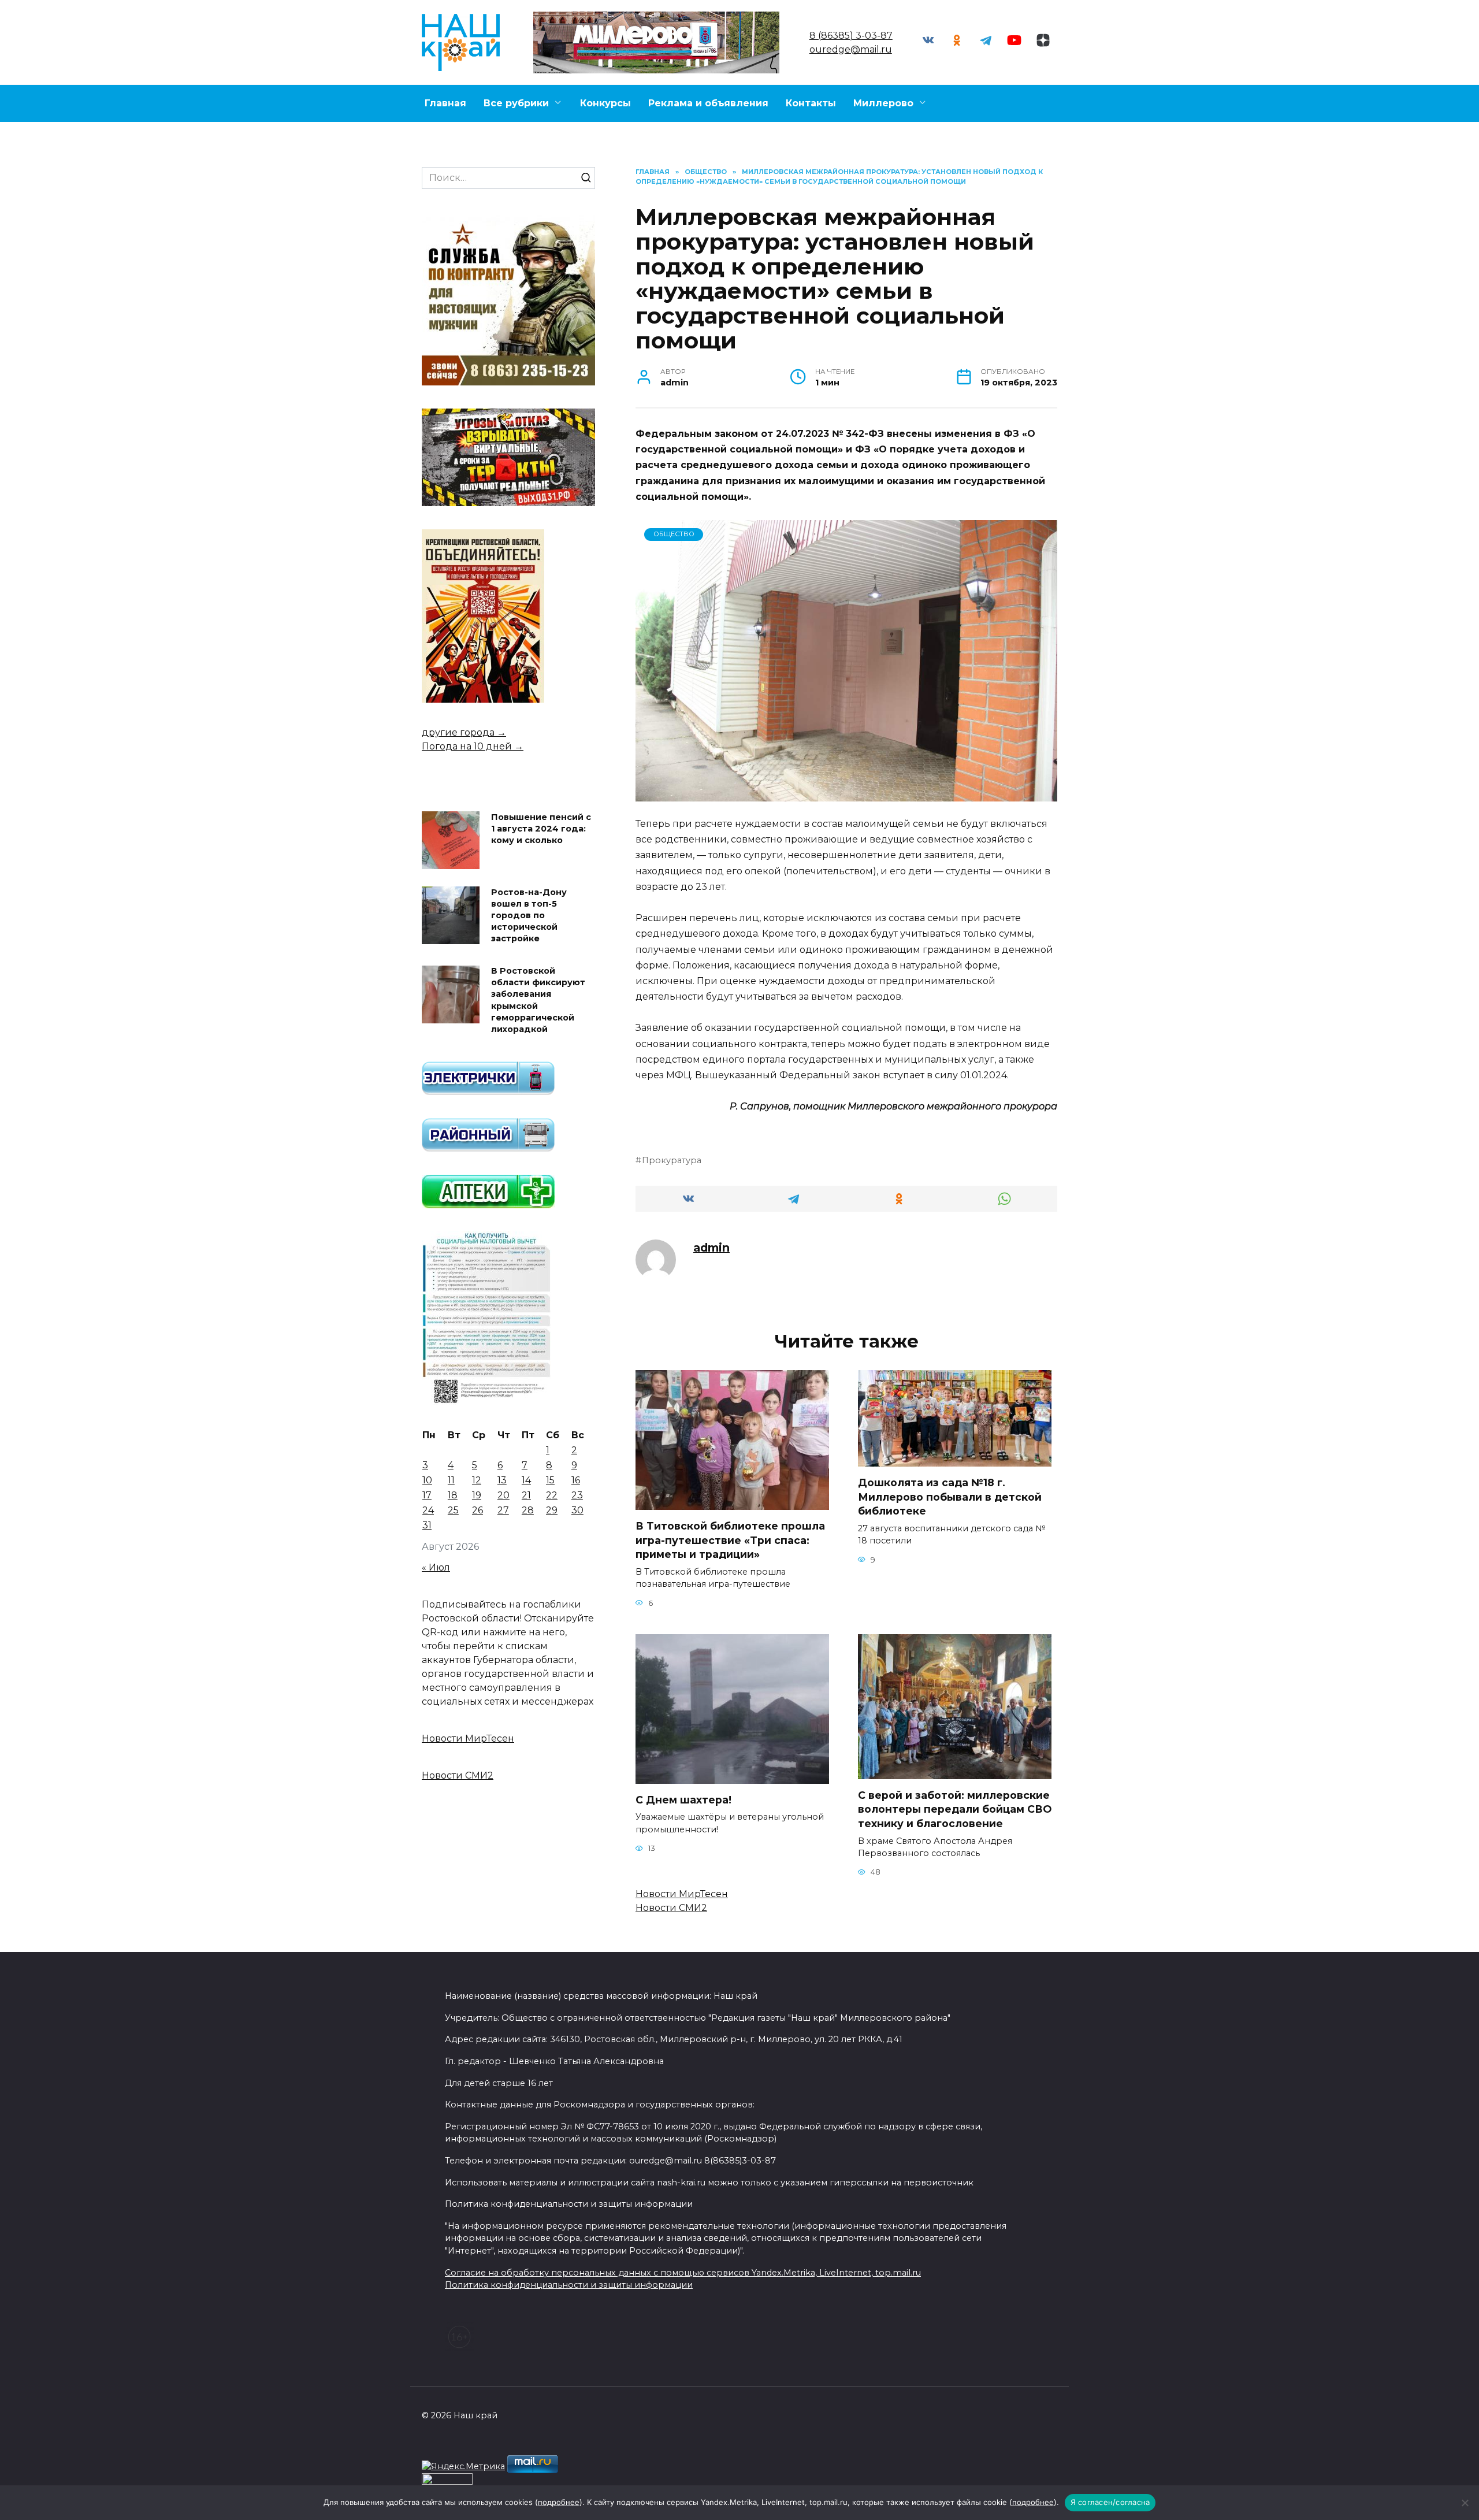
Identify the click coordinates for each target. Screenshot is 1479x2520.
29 (552, 1510)
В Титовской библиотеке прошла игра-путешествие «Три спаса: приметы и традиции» (730, 1540)
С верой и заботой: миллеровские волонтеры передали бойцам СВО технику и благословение (955, 1809)
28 (528, 1510)
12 (477, 1480)
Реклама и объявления (708, 103)
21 (526, 1495)
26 (477, 1510)
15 (550, 1480)
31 (427, 1525)
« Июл (436, 1567)
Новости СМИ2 (671, 1908)
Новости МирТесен (682, 1894)
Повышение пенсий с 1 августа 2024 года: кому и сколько (541, 829)
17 (427, 1495)
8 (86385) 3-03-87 (851, 36)
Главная (445, 103)
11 (451, 1480)
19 (477, 1495)
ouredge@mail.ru (851, 49)
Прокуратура (672, 1160)
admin (711, 1248)
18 (453, 1495)
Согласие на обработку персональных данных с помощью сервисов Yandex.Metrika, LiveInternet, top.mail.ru (683, 2273)
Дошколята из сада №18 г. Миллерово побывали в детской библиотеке (950, 1497)
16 (576, 1480)
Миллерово (883, 103)
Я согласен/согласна (1110, 2502)
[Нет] (1465, 2503)
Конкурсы (605, 103)
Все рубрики (516, 103)
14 (526, 1480)
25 (453, 1510)
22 (552, 1495)
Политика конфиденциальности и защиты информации (569, 2285)
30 (577, 1510)
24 (428, 1510)
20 (503, 1495)
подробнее (559, 2502)
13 (502, 1480)
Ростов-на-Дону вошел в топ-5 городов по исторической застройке (529, 916)
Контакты (811, 103)
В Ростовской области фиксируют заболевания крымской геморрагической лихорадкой (538, 1001)
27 (503, 1510)
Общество (674, 534)
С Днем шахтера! (683, 1800)
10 (427, 1480)
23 (577, 1495)
